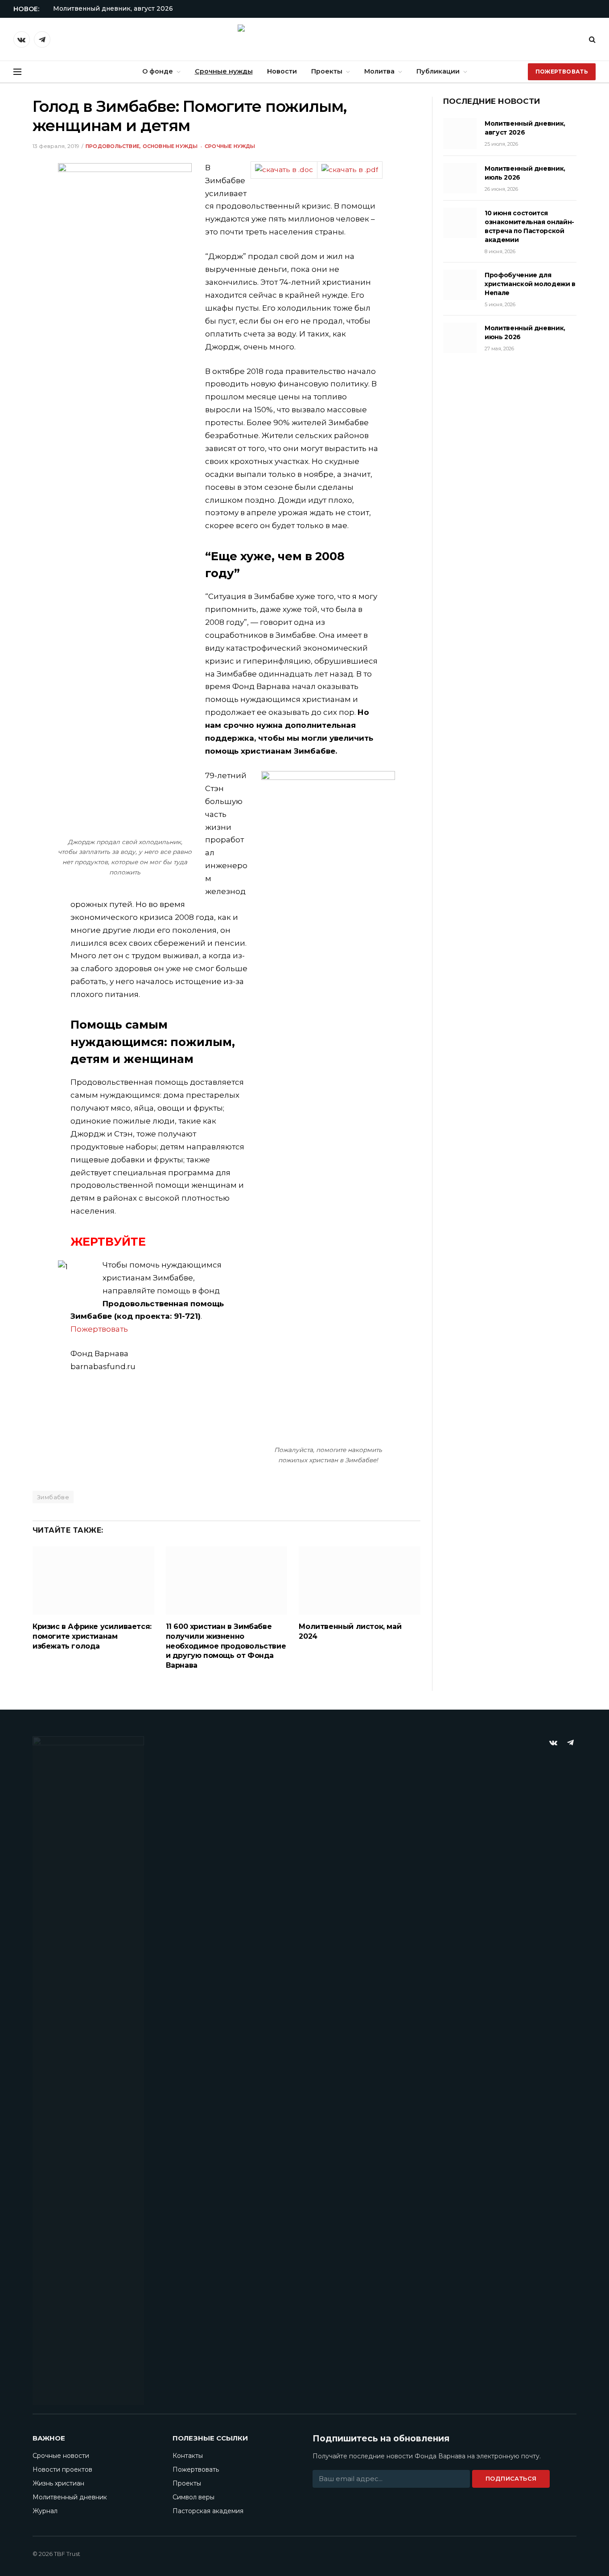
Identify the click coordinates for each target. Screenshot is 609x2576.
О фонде (158, 71)
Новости (282, 71)
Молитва (379, 71)
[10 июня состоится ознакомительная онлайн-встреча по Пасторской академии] (460, 223)
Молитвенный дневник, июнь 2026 (525, 332)
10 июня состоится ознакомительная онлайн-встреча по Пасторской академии (529, 226)
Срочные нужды (224, 71)
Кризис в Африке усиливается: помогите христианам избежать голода (92, 1636)
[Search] (591, 39)
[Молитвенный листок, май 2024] (360, 1581)
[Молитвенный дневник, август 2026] (460, 133)
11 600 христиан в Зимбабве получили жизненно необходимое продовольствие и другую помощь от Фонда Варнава (226, 1646)
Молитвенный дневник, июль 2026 (525, 173)
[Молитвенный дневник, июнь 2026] (460, 338)
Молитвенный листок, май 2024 (350, 1631)
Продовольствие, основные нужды (142, 146)
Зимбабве (53, 1497)
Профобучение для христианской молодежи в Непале (530, 284)
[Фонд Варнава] (304, 39)
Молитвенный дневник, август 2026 (113, 8)
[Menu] (17, 72)
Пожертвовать (562, 72)
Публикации (438, 71)
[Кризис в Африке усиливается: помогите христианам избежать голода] (93, 1581)
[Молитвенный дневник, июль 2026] (460, 178)
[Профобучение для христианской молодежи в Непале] (460, 285)
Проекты (327, 71)
